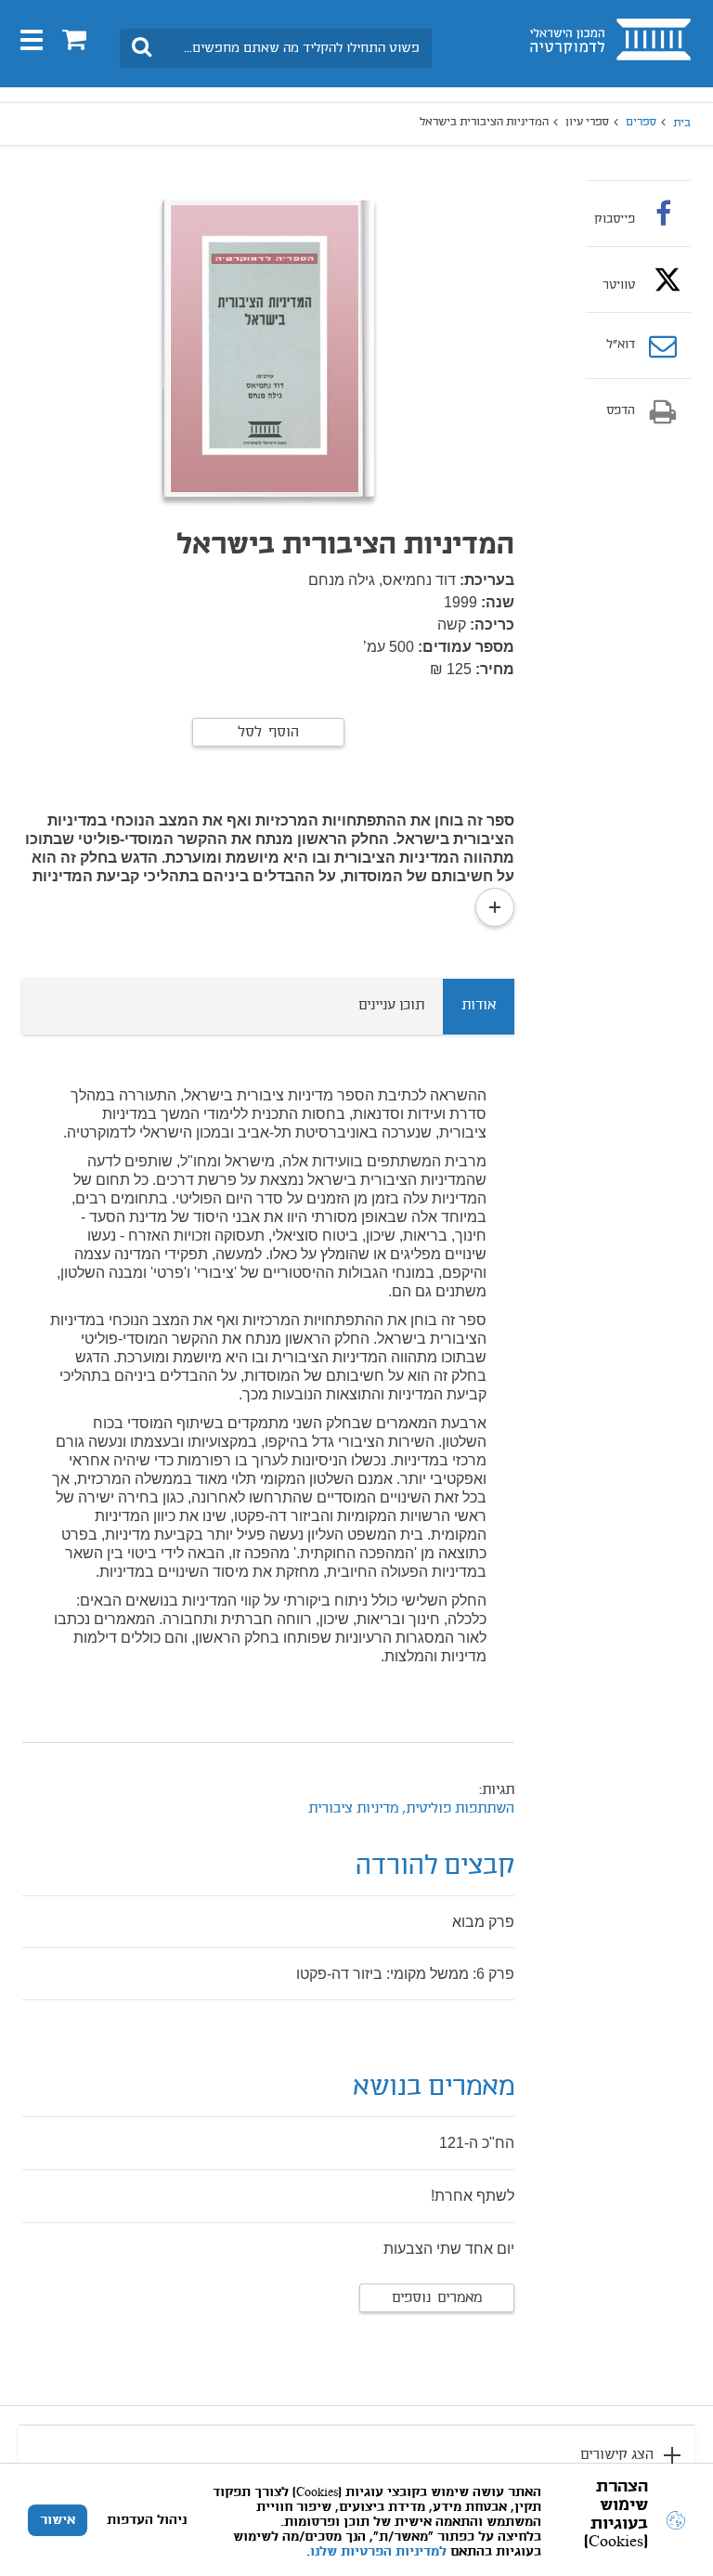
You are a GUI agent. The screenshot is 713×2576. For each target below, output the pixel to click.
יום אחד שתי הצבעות (449, 2249)
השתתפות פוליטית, (456, 1809)
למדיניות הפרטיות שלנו (378, 2552)
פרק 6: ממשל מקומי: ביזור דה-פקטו (405, 1974)
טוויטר (619, 285)
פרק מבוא (483, 1922)
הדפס (621, 411)
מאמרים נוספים (437, 2298)
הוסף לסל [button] (268, 733)
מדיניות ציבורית (353, 1809)
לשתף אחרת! (473, 2196)
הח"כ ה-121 (477, 2143)
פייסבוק (615, 219)
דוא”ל (621, 345)
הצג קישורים (617, 2455)
